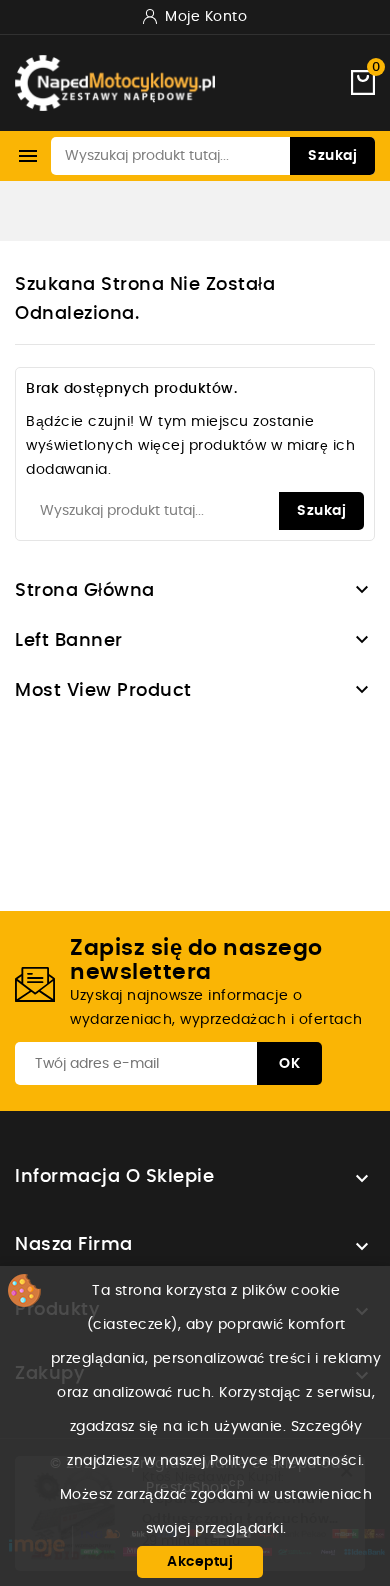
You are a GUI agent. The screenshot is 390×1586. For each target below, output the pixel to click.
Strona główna (85, 591)
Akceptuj (200, 1562)
